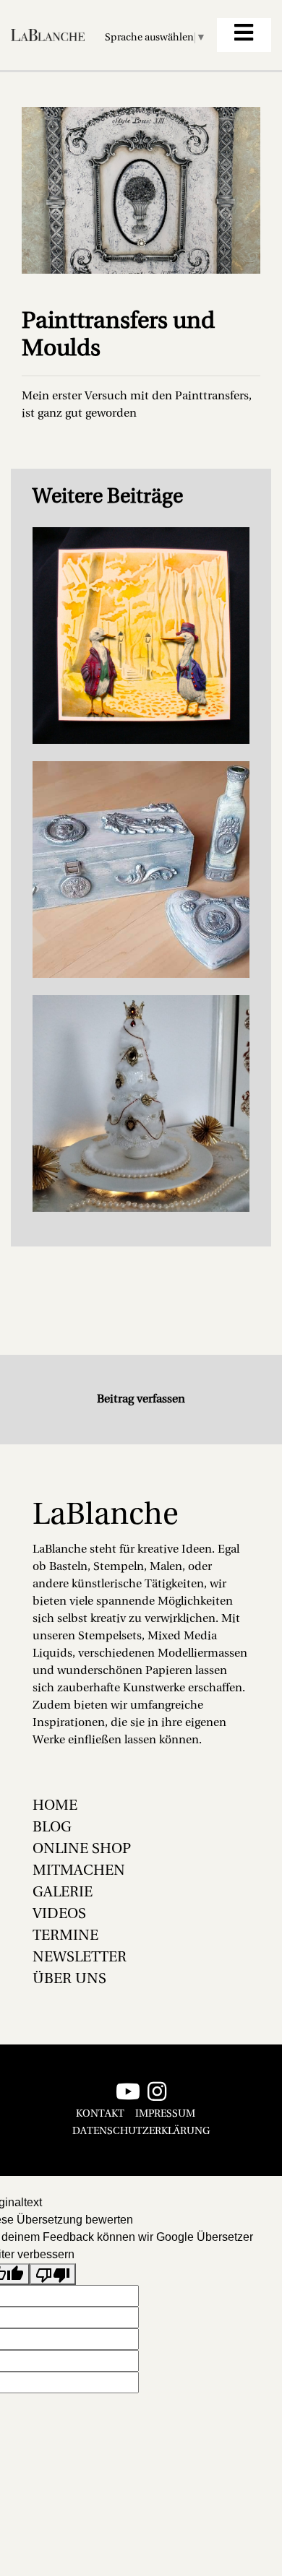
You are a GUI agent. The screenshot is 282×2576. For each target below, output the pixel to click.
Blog (52, 1828)
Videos (59, 1914)
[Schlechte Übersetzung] (53, 2274)
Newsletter (80, 1958)
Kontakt (100, 2114)
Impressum (165, 2114)
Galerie (63, 1893)
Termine (65, 1936)
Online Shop (82, 1849)
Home (55, 1806)
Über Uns (69, 1979)
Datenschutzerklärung (141, 2132)
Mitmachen (79, 1871)
